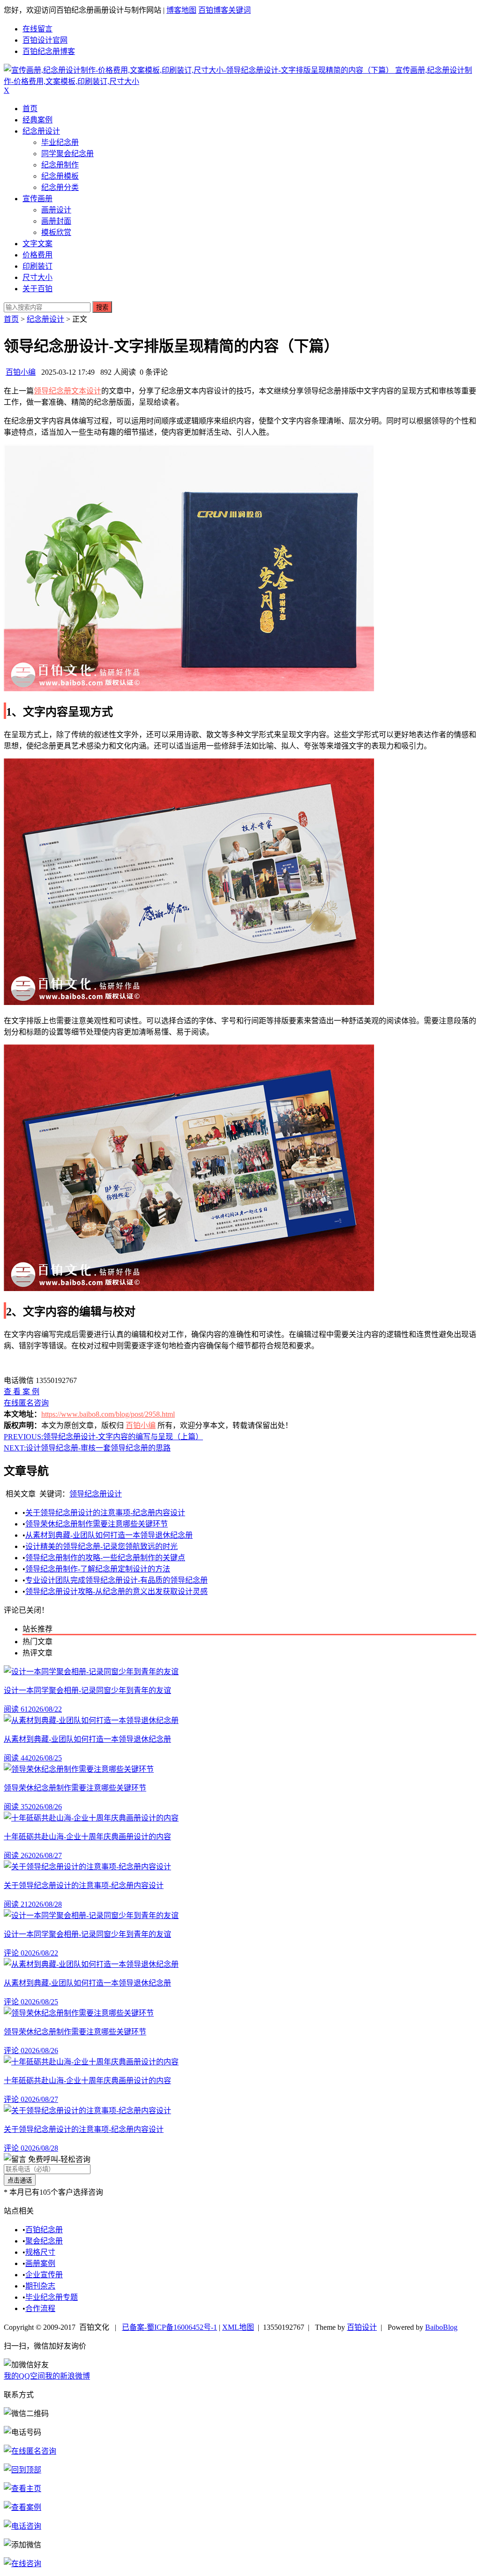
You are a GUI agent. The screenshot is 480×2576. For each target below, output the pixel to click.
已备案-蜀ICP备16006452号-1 (169, 2327)
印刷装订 (37, 266)
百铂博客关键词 (225, 10)
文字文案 (37, 244)
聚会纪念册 (44, 2241)
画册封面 (56, 221)
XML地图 (238, 2327)
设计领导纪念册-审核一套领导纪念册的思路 (87, 1448)
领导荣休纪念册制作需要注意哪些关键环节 (97, 1524)
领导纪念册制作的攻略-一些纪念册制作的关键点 (105, 1558)
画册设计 (56, 210)
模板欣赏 (56, 232)
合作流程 (40, 2308)
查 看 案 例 (22, 1392)
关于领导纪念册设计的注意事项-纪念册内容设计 (105, 1513)
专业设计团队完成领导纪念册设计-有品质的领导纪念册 (116, 1580)
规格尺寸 (40, 2252)
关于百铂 (37, 289)
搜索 (102, 307)
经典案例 (37, 120)
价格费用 (37, 255)
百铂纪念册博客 (49, 51)
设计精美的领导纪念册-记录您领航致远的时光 (101, 1546)
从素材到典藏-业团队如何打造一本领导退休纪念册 (109, 1535)
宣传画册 (37, 199)
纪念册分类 (60, 187)
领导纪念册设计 (96, 1494)
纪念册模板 (60, 176)
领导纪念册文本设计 (67, 391)
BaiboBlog (441, 2327)
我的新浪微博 (67, 2376)
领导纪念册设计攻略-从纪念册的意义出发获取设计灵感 (116, 1591)
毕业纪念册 (60, 142)
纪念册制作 (60, 165)
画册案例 (40, 2263)
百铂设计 (362, 2327)
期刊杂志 (40, 2286)
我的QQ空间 (24, 2376)
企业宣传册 (44, 2275)
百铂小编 (21, 372)
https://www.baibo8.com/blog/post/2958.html (108, 1414)
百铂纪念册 (44, 2230)
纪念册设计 (41, 131)
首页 (30, 109)
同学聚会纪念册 (67, 154)
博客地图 (181, 10)
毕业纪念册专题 (52, 2297)
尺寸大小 (37, 277)
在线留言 (37, 29)
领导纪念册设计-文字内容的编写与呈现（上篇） (103, 1437)
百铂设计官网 (45, 40)
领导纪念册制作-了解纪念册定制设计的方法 (98, 1569)
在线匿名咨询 (26, 1403)
